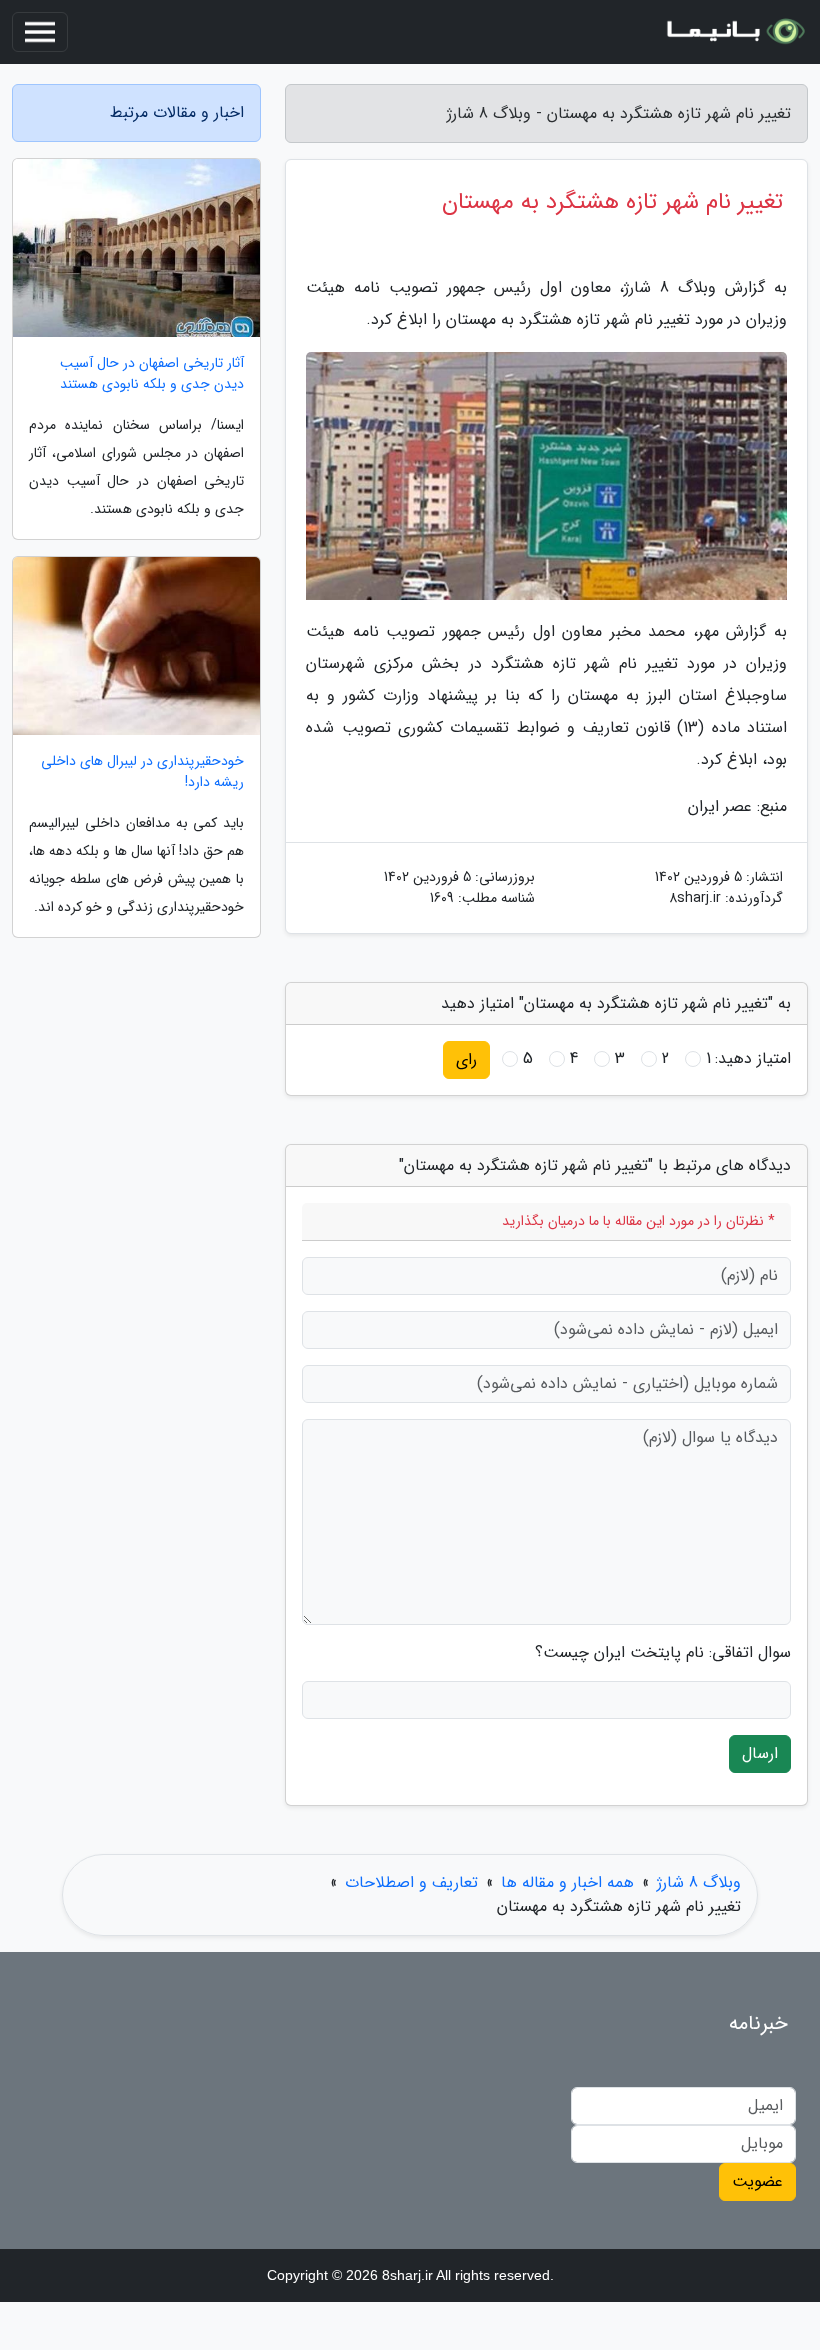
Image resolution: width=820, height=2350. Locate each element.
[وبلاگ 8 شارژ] (734, 32)
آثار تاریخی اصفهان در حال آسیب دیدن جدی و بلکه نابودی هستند (152, 374)
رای (466, 1059)
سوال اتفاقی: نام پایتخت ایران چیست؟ (663, 1653)
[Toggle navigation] (40, 32)
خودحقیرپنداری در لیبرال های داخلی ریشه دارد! (142, 772)
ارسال (760, 1753)
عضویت (757, 2181)
